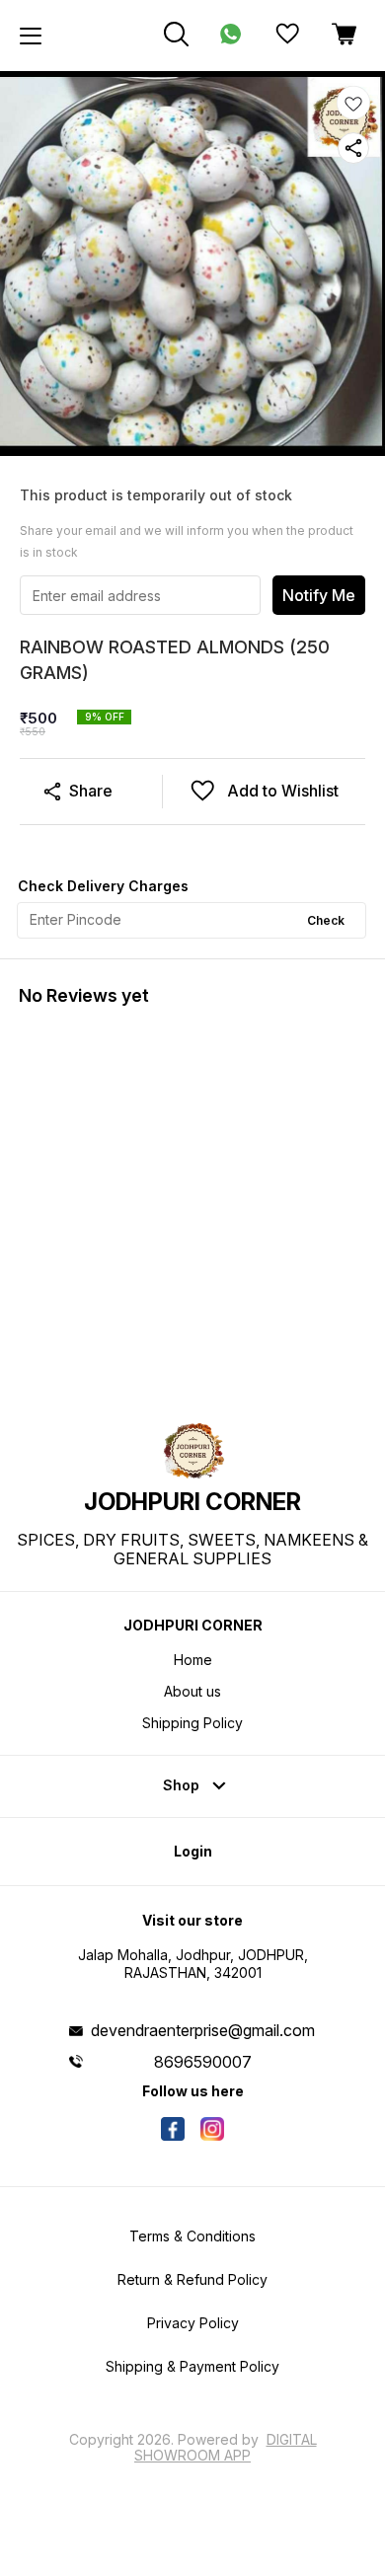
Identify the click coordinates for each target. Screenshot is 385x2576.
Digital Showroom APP (226, 2447)
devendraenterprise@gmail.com (203, 2030)
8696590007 (203, 2062)
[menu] (31, 36)
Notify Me (319, 595)
